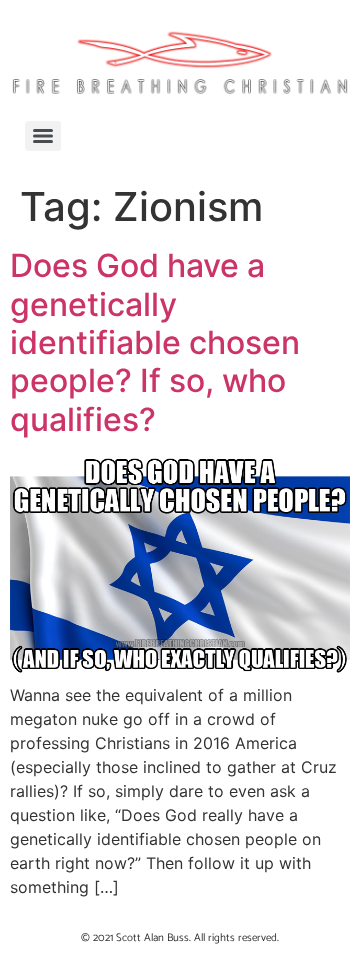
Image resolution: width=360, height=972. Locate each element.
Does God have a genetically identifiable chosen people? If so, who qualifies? (155, 342)
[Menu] (43, 136)
